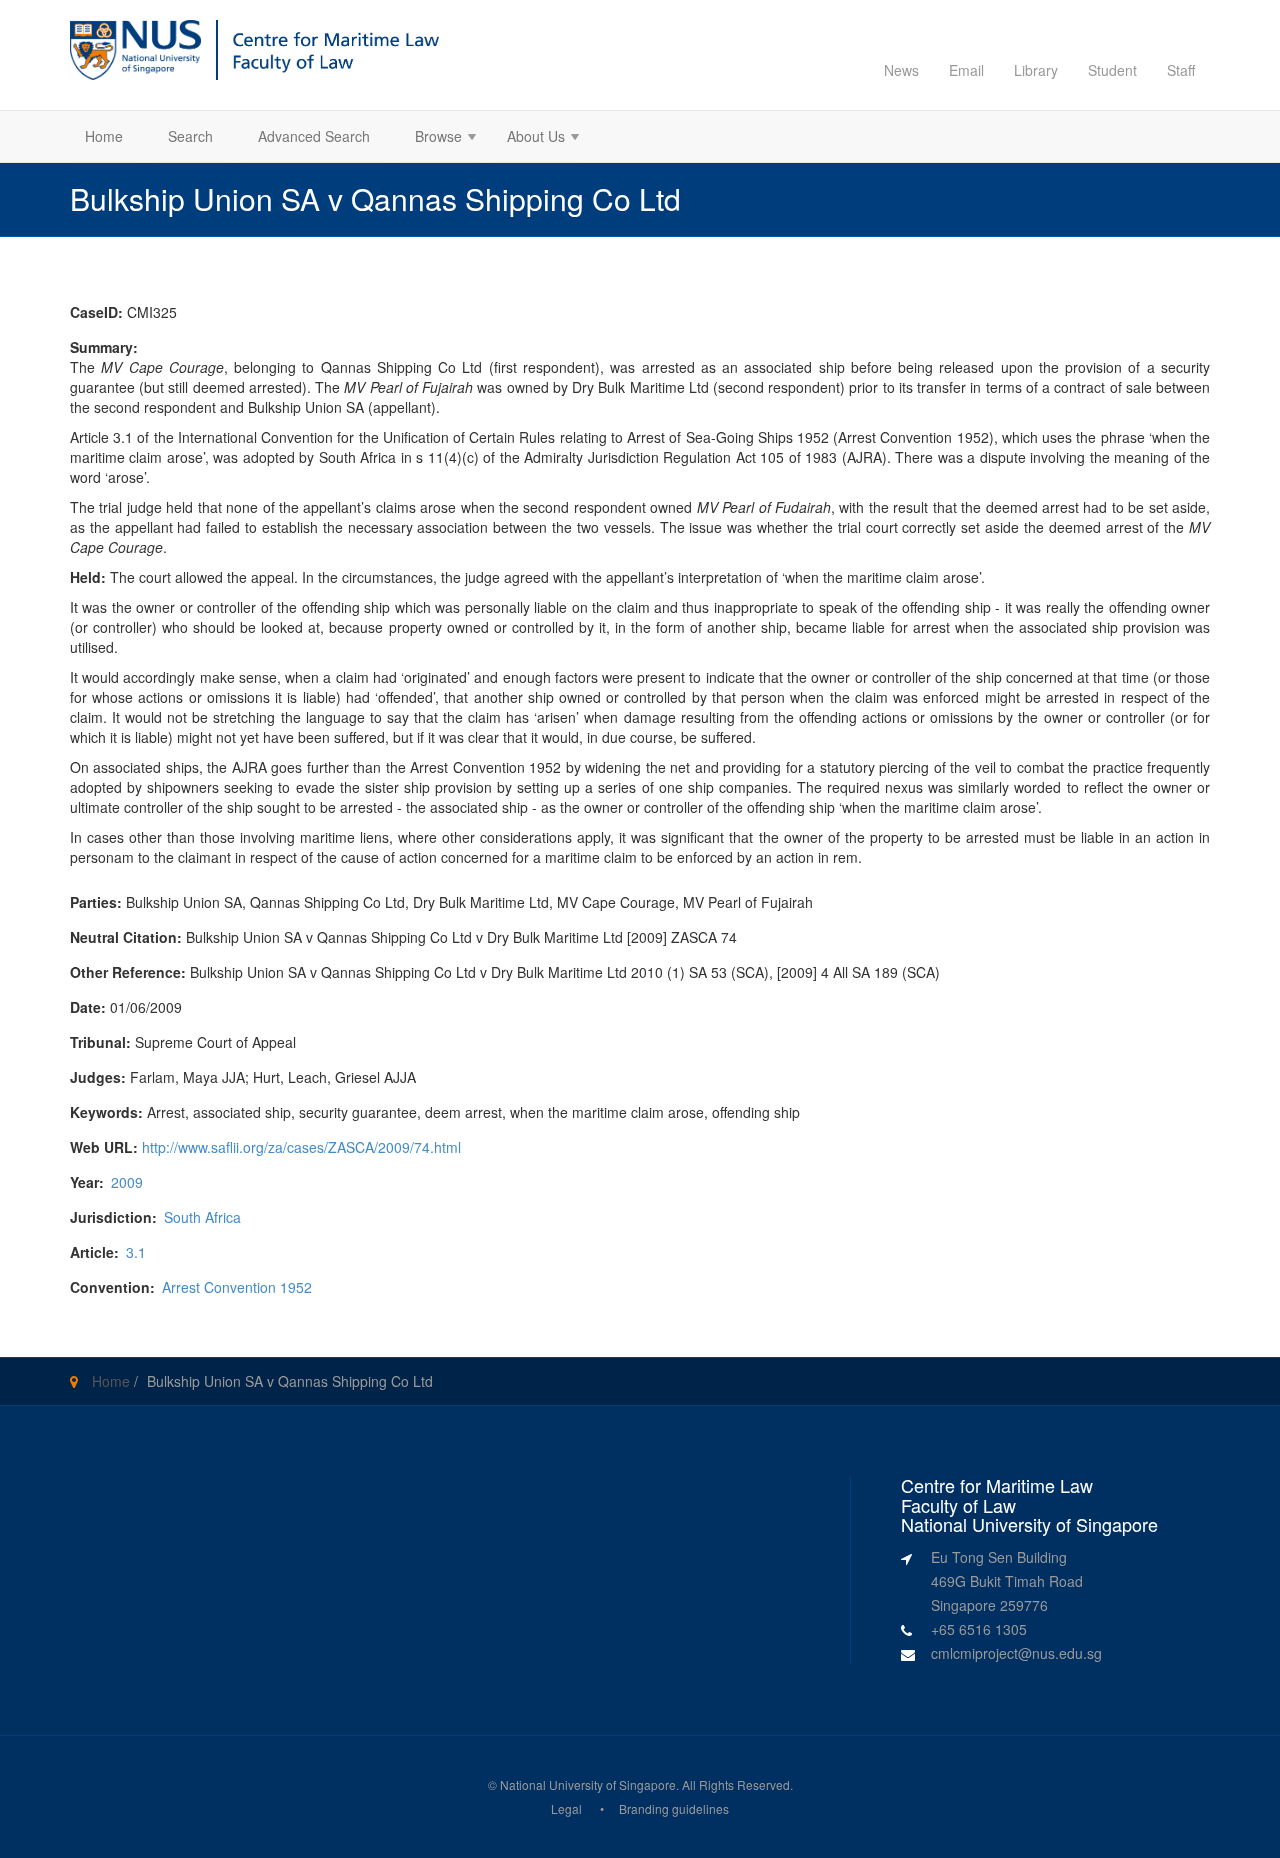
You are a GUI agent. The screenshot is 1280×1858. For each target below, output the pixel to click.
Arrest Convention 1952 (237, 1287)
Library (1036, 70)
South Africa (202, 1217)
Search (190, 136)
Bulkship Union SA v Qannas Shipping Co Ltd (290, 1381)
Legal (566, 1808)
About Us (528, 138)
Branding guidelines (674, 1808)
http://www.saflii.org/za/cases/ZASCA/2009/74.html (301, 1147)
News (901, 70)
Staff (1181, 70)
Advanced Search (314, 136)
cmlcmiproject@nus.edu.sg (1016, 1653)
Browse (431, 138)
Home (104, 136)
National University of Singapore (588, 1784)
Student (1112, 70)
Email (966, 70)
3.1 (136, 1252)
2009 (127, 1182)
